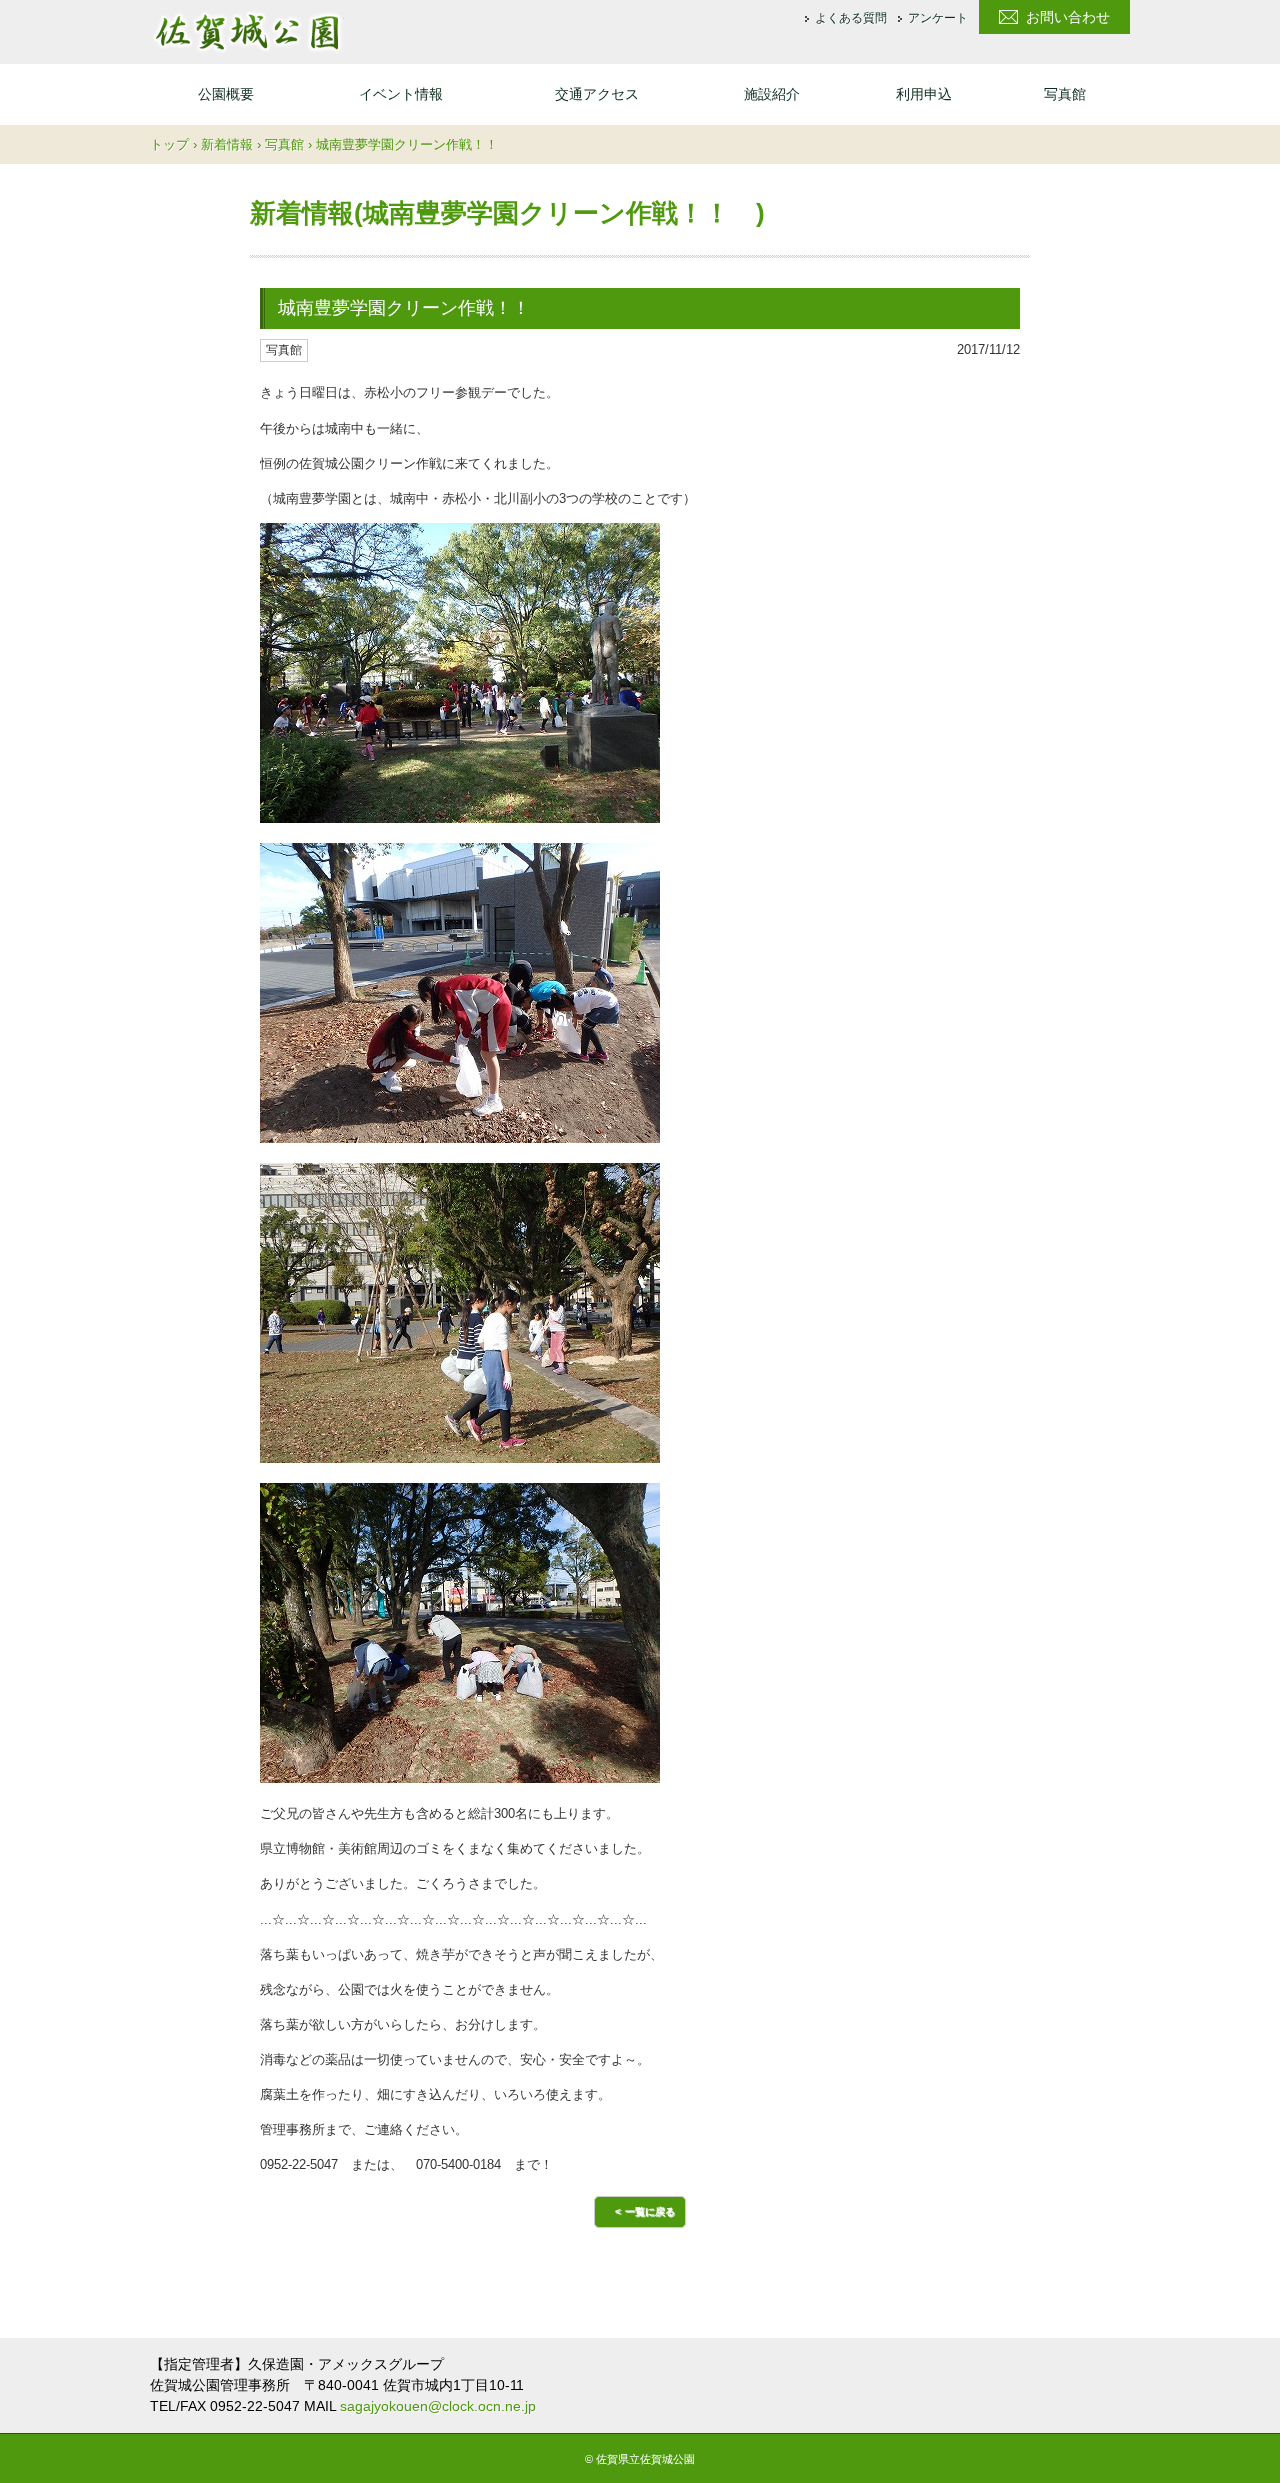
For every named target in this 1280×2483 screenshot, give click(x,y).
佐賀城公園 (247, 32)
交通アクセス (597, 94)
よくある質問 (851, 19)
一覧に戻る (650, 2211)
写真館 (1065, 94)
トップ (169, 144)
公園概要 (226, 94)
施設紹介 (772, 94)
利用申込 (924, 94)
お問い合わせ (1068, 17)
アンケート (938, 19)
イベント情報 (401, 94)
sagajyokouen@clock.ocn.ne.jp (438, 2406)
